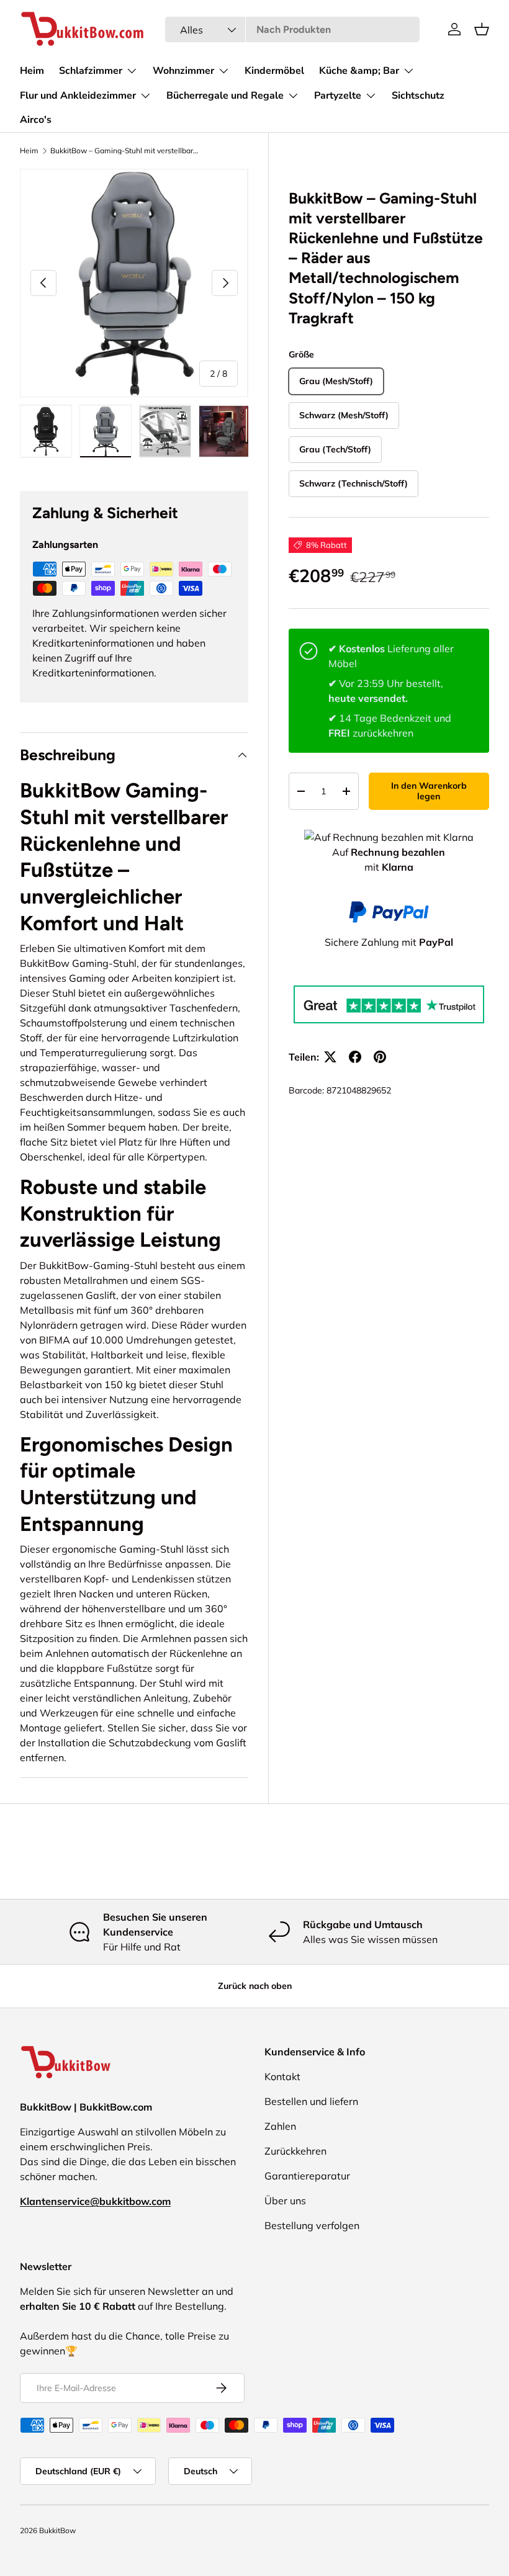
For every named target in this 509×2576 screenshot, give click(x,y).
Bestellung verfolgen (312, 2225)
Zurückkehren (295, 2151)
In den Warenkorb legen (429, 791)
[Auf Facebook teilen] (355, 1057)
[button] (482, 29)
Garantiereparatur (307, 2176)
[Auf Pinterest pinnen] (380, 1057)
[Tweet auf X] (330, 1057)
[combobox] (293, 29)
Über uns (285, 2201)
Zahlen (280, 2126)
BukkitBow (57, 2530)
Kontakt (282, 2076)
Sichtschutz (418, 96)
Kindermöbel (274, 71)
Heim (32, 71)
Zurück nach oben (255, 1986)
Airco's (36, 120)
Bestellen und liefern (311, 2101)
